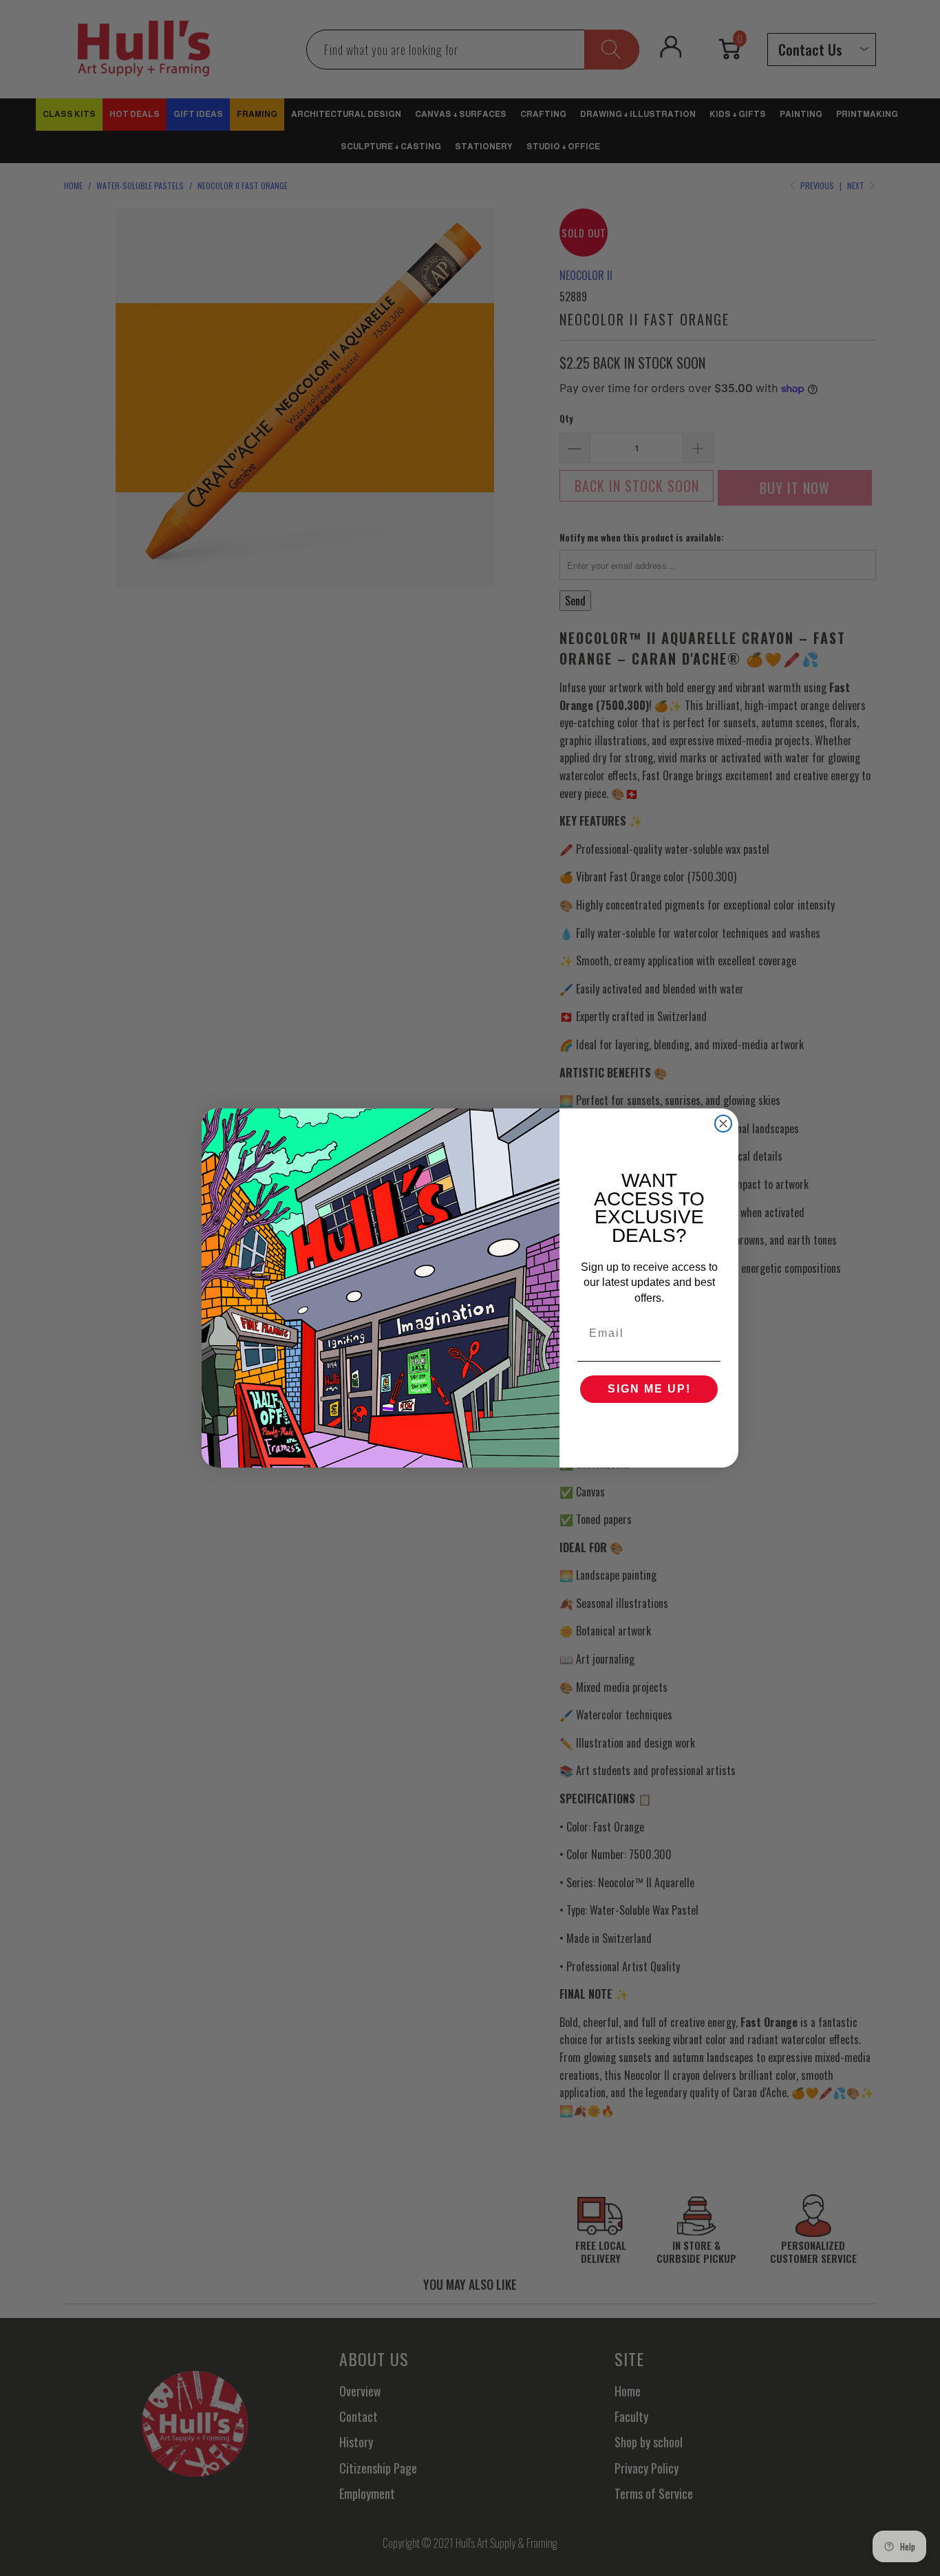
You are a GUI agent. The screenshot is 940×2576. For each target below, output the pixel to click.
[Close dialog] (723, 1124)
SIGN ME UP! (649, 1389)
